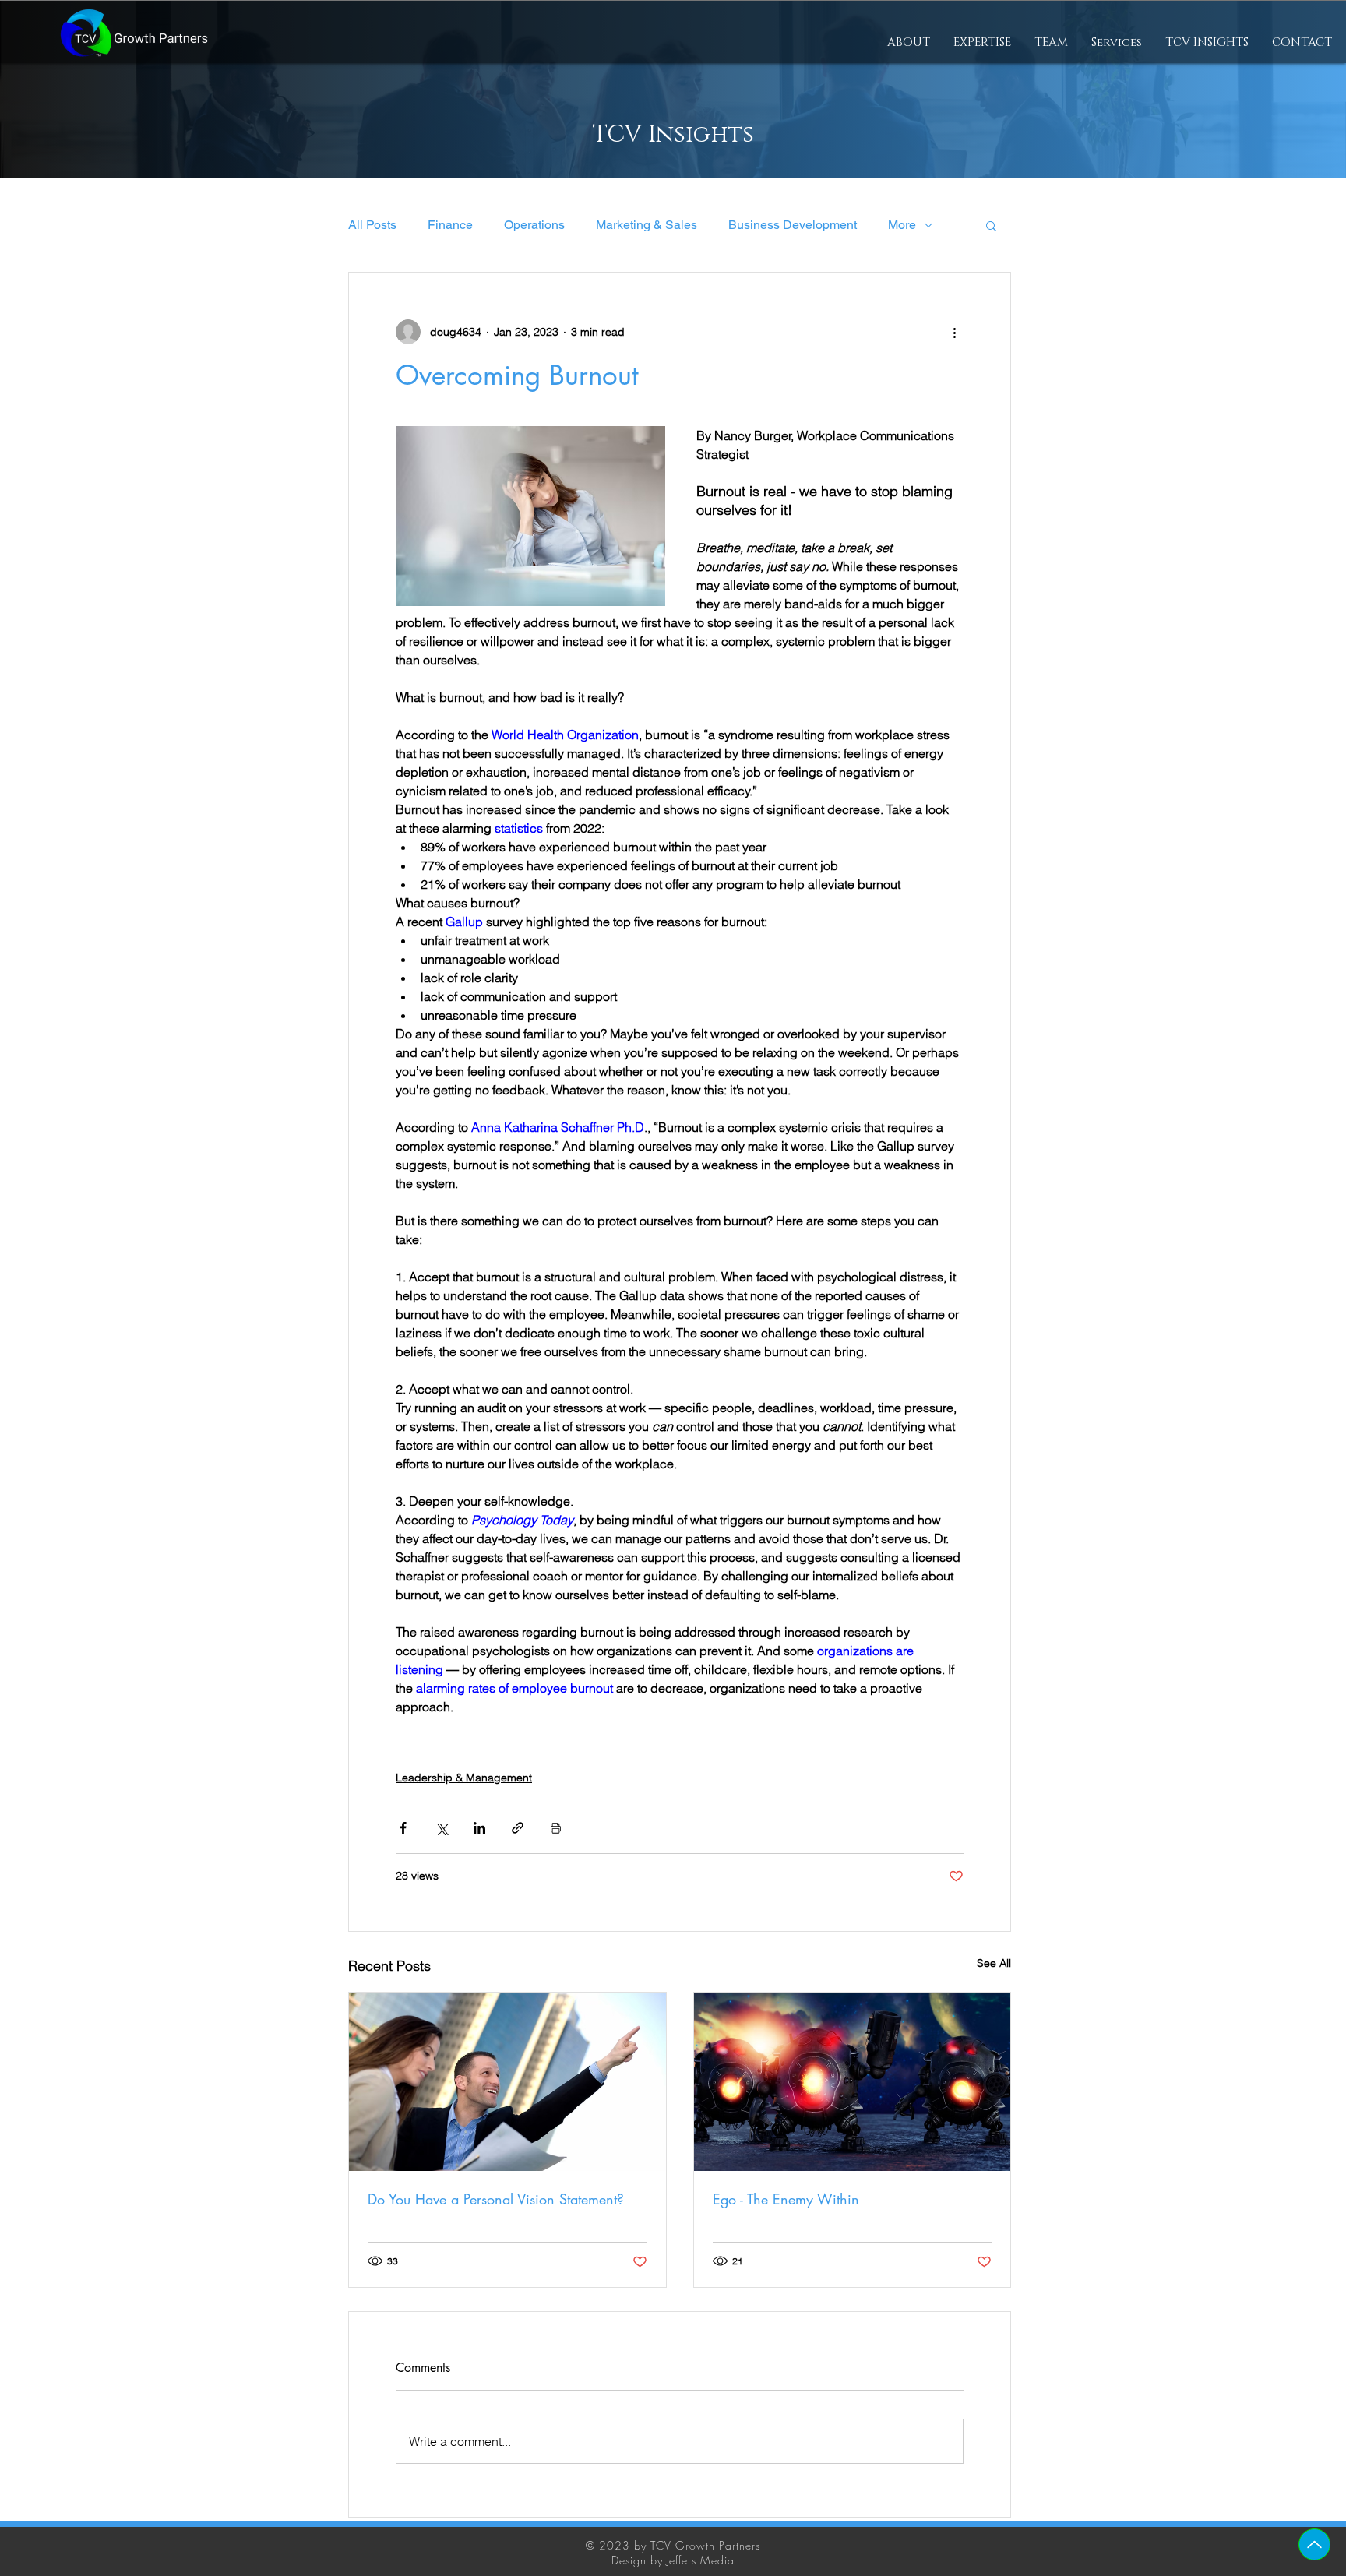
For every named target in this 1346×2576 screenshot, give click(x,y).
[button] (982, 43)
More (902, 225)
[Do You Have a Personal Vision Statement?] (507, 2082)
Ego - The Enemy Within (786, 2199)
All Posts (372, 225)
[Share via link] (518, 1828)
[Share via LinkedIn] (479, 1828)
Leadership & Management (464, 1778)
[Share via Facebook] (403, 1828)
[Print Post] (556, 1828)
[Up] (1314, 2544)
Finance (450, 225)
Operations (534, 225)
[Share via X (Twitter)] (441, 1828)
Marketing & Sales (647, 225)
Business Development (793, 225)
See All (994, 1963)
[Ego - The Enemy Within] (853, 2082)
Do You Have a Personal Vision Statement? (496, 2199)
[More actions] (954, 332)
